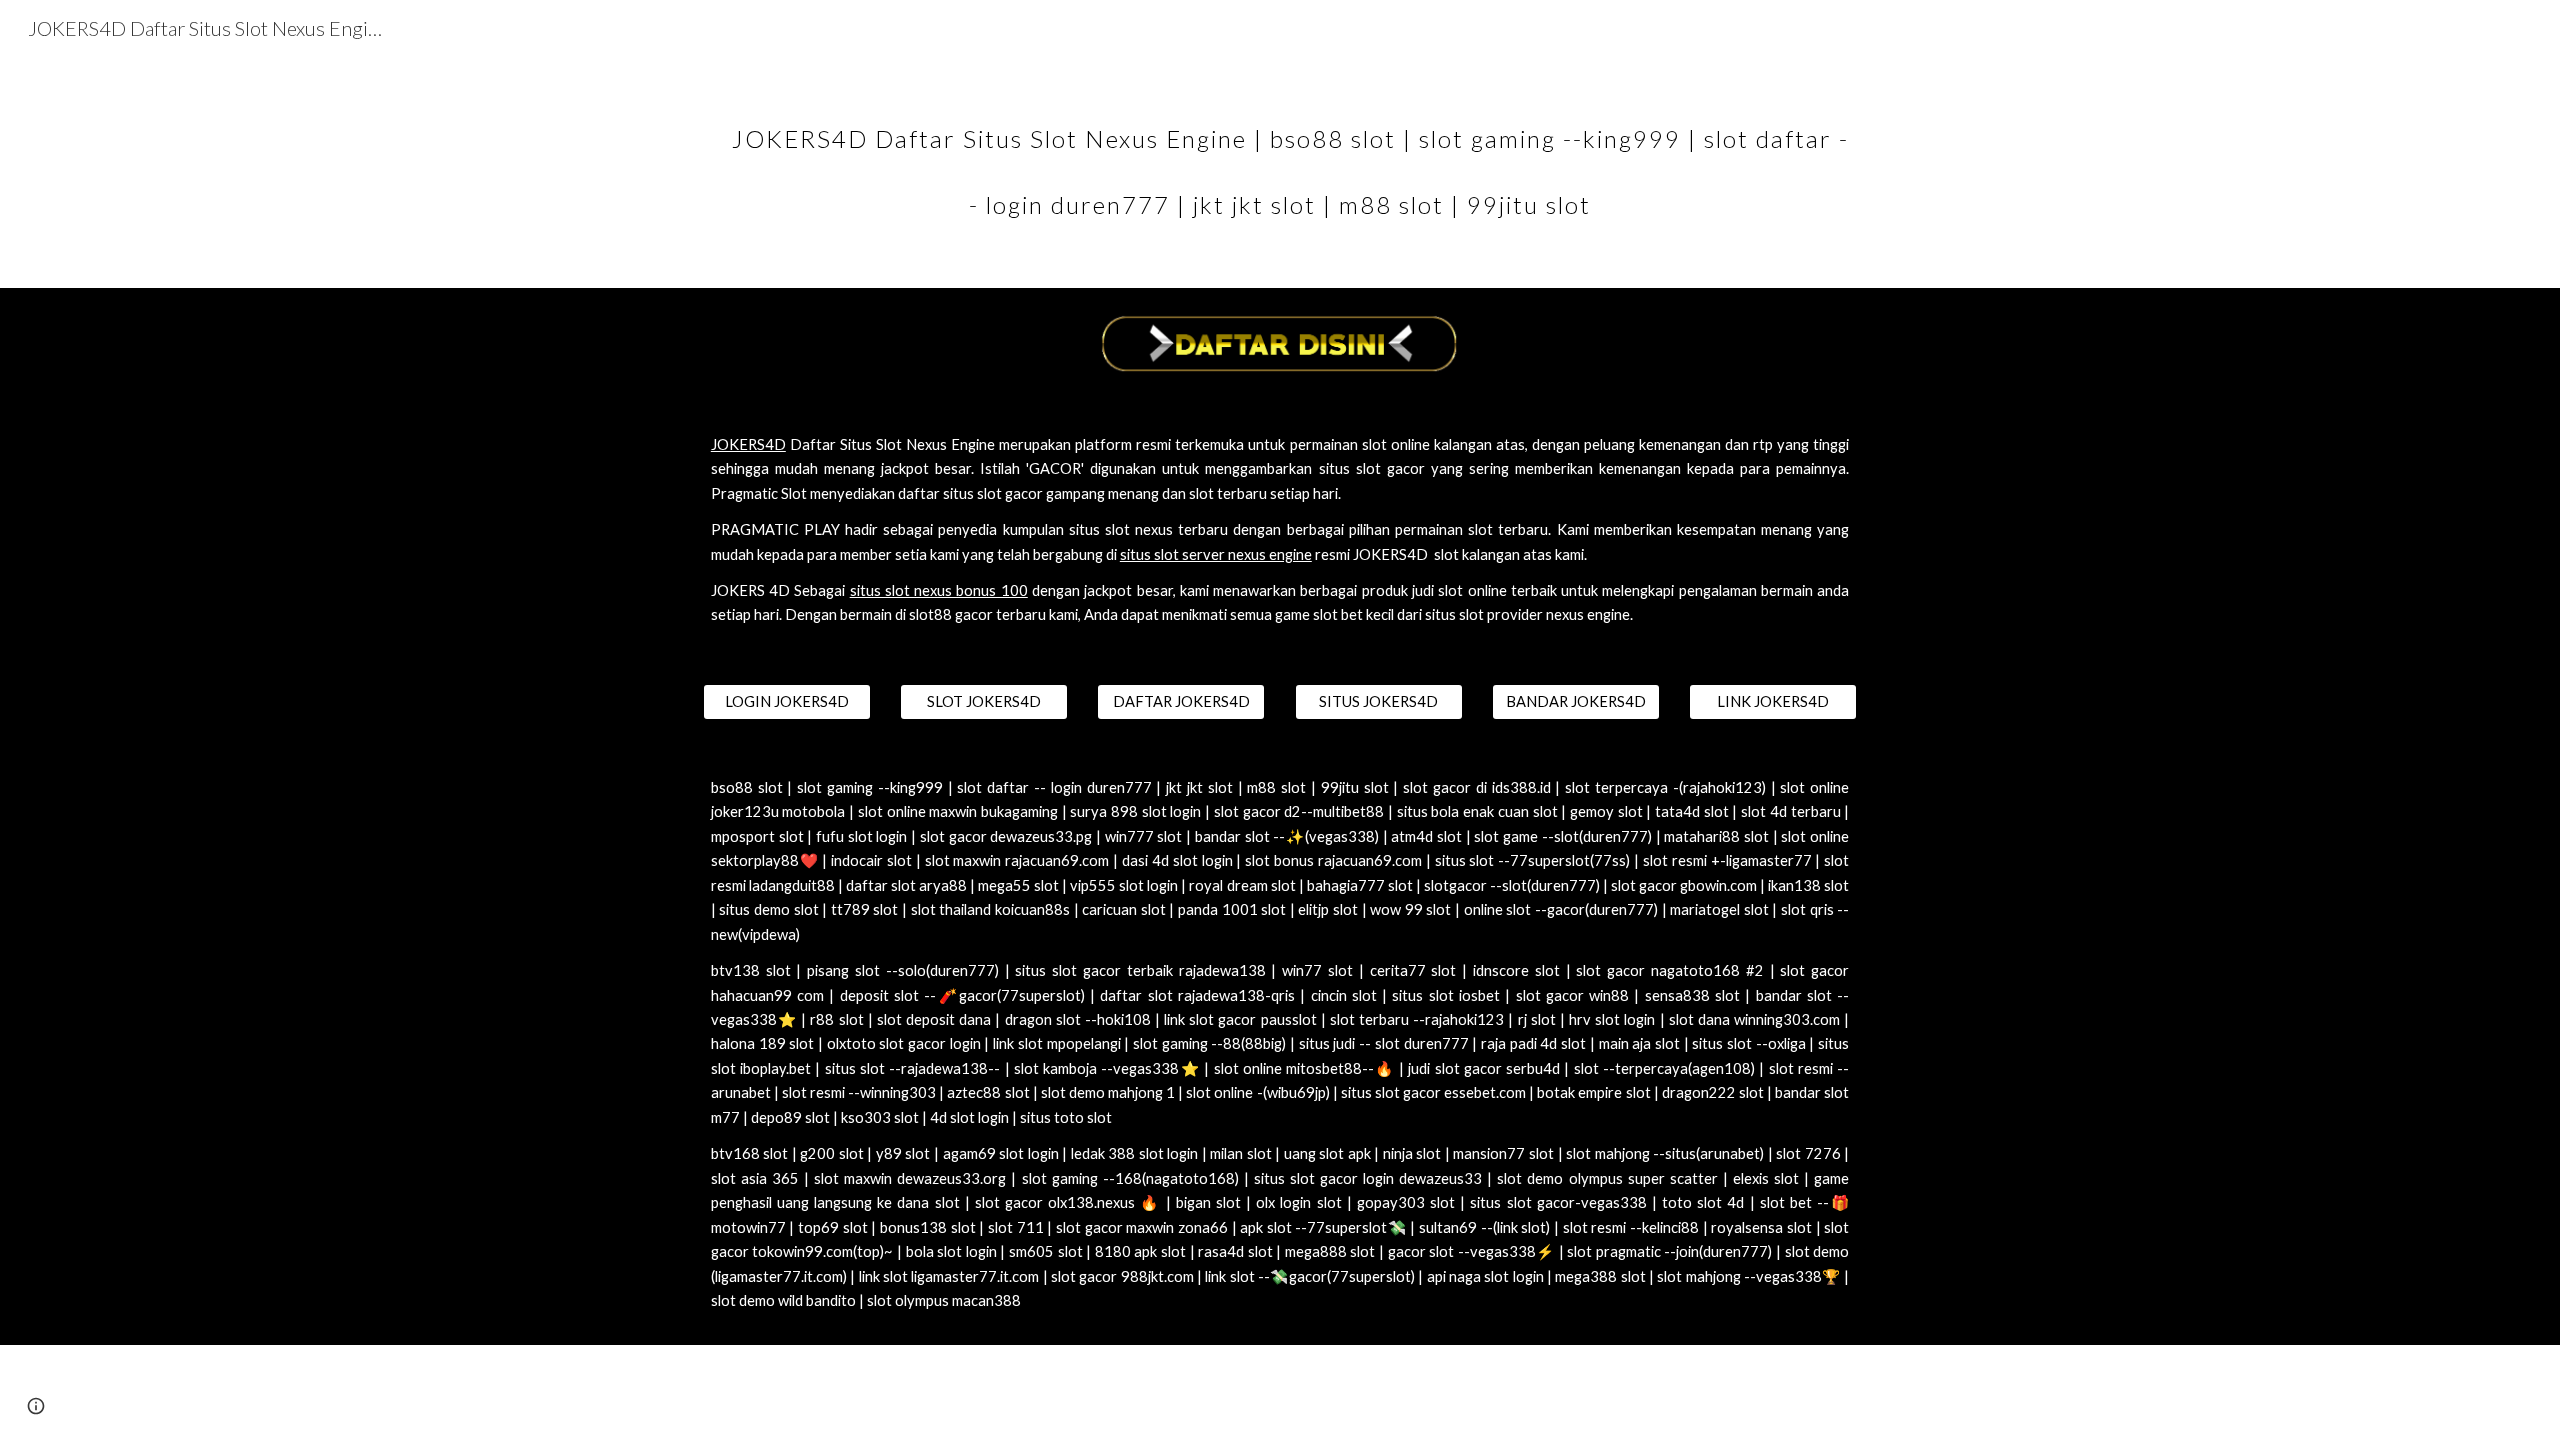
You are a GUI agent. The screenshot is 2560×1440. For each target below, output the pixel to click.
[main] (1280, 158)
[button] (36, 1406)
